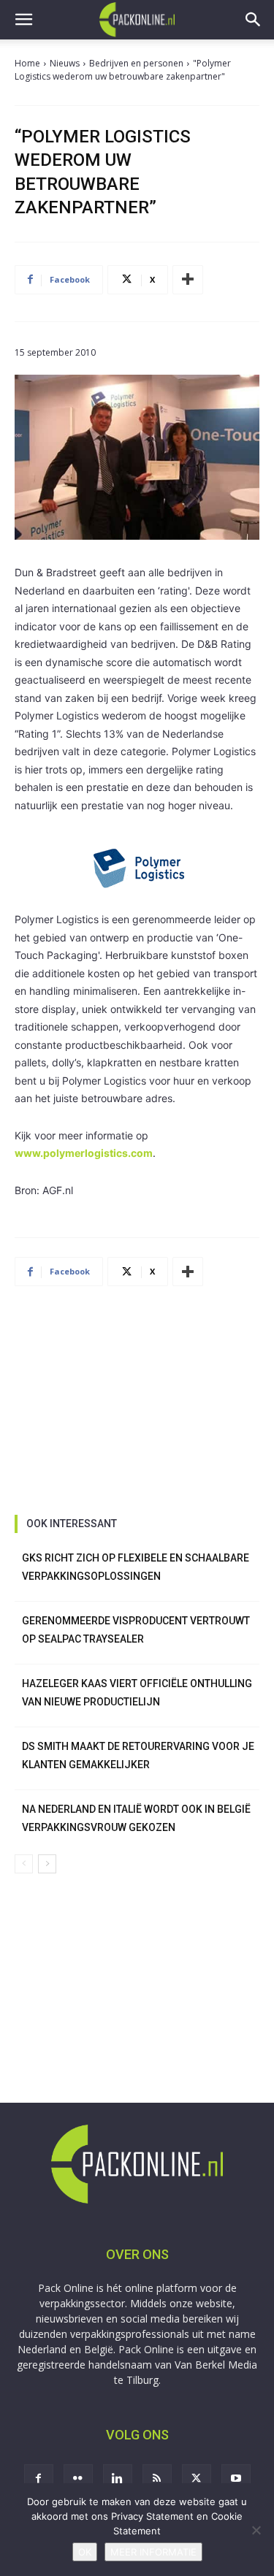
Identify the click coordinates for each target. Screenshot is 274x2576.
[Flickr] (78, 2479)
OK (85, 2552)
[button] (23, 20)
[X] (197, 2479)
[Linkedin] (118, 2479)
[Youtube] (236, 2479)
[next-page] (47, 1864)
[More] (188, 280)
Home (27, 63)
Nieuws (65, 63)
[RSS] (157, 2479)
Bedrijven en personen (136, 63)
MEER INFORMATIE (153, 2552)
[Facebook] (39, 2479)
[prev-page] (24, 1864)
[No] (256, 2530)
